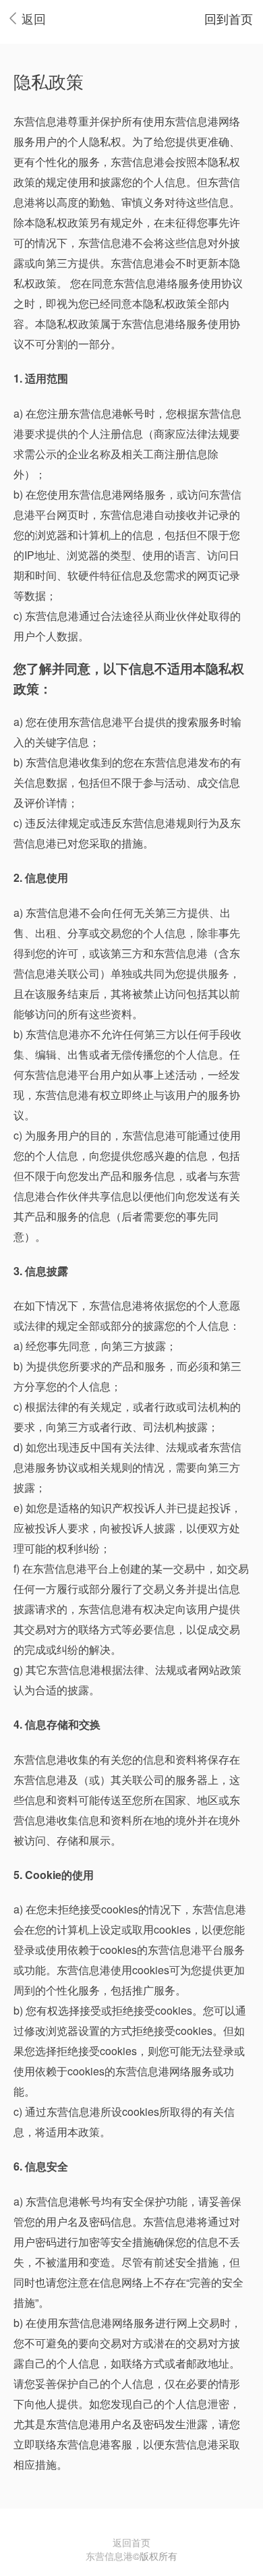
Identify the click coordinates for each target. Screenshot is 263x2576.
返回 (34, 18)
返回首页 (131, 2542)
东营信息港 (109, 2556)
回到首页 (229, 18)
